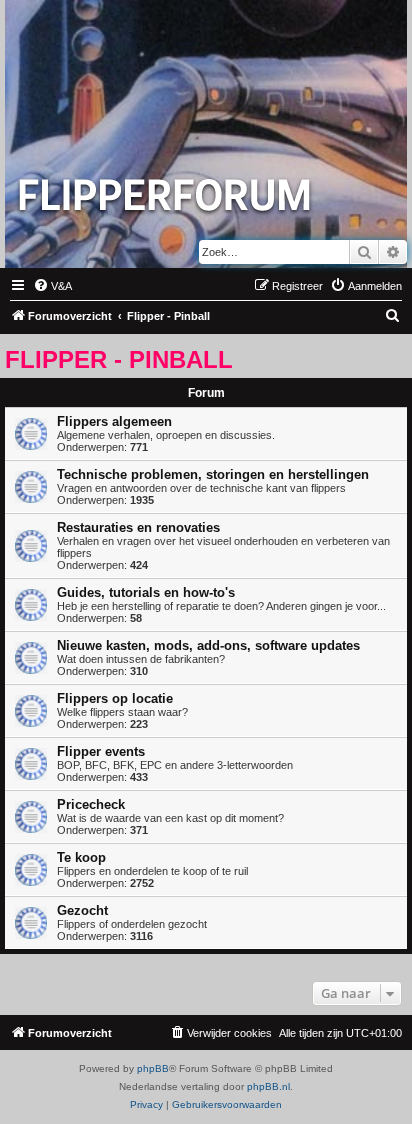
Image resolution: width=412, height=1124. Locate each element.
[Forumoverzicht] (165, 194)
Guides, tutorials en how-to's (146, 592)
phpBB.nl (268, 1086)
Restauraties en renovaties (138, 527)
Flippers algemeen (114, 421)
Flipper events (101, 751)
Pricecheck (91, 804)
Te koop (81, 857)
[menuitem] (52, 286)
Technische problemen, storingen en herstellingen (213, 474)
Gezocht (82, 910)
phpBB (153, 1068)
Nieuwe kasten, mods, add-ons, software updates (208, 645)
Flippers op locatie (115, 698)
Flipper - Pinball (119, 359)
